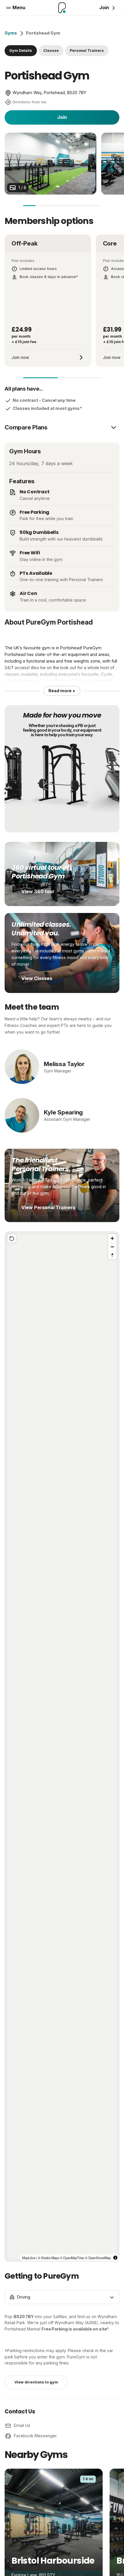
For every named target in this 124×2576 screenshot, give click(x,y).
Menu (19, 7)
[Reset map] (12, 1238)
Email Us (22, 2425)
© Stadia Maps (49, 2258)
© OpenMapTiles (72, 2258)
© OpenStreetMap (98, 2258)
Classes (51, 51)
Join (62, 117)
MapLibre (29, 2258)
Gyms (11, 33)
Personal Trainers (87, 51)
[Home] (62, 8)
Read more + (62, 691)
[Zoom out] (112, 1247)
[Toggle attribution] (115, 2258)
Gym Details (21, 51)
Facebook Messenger (35, 2436)
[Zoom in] (112, 1238)
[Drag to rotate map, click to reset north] (112, 1255)
